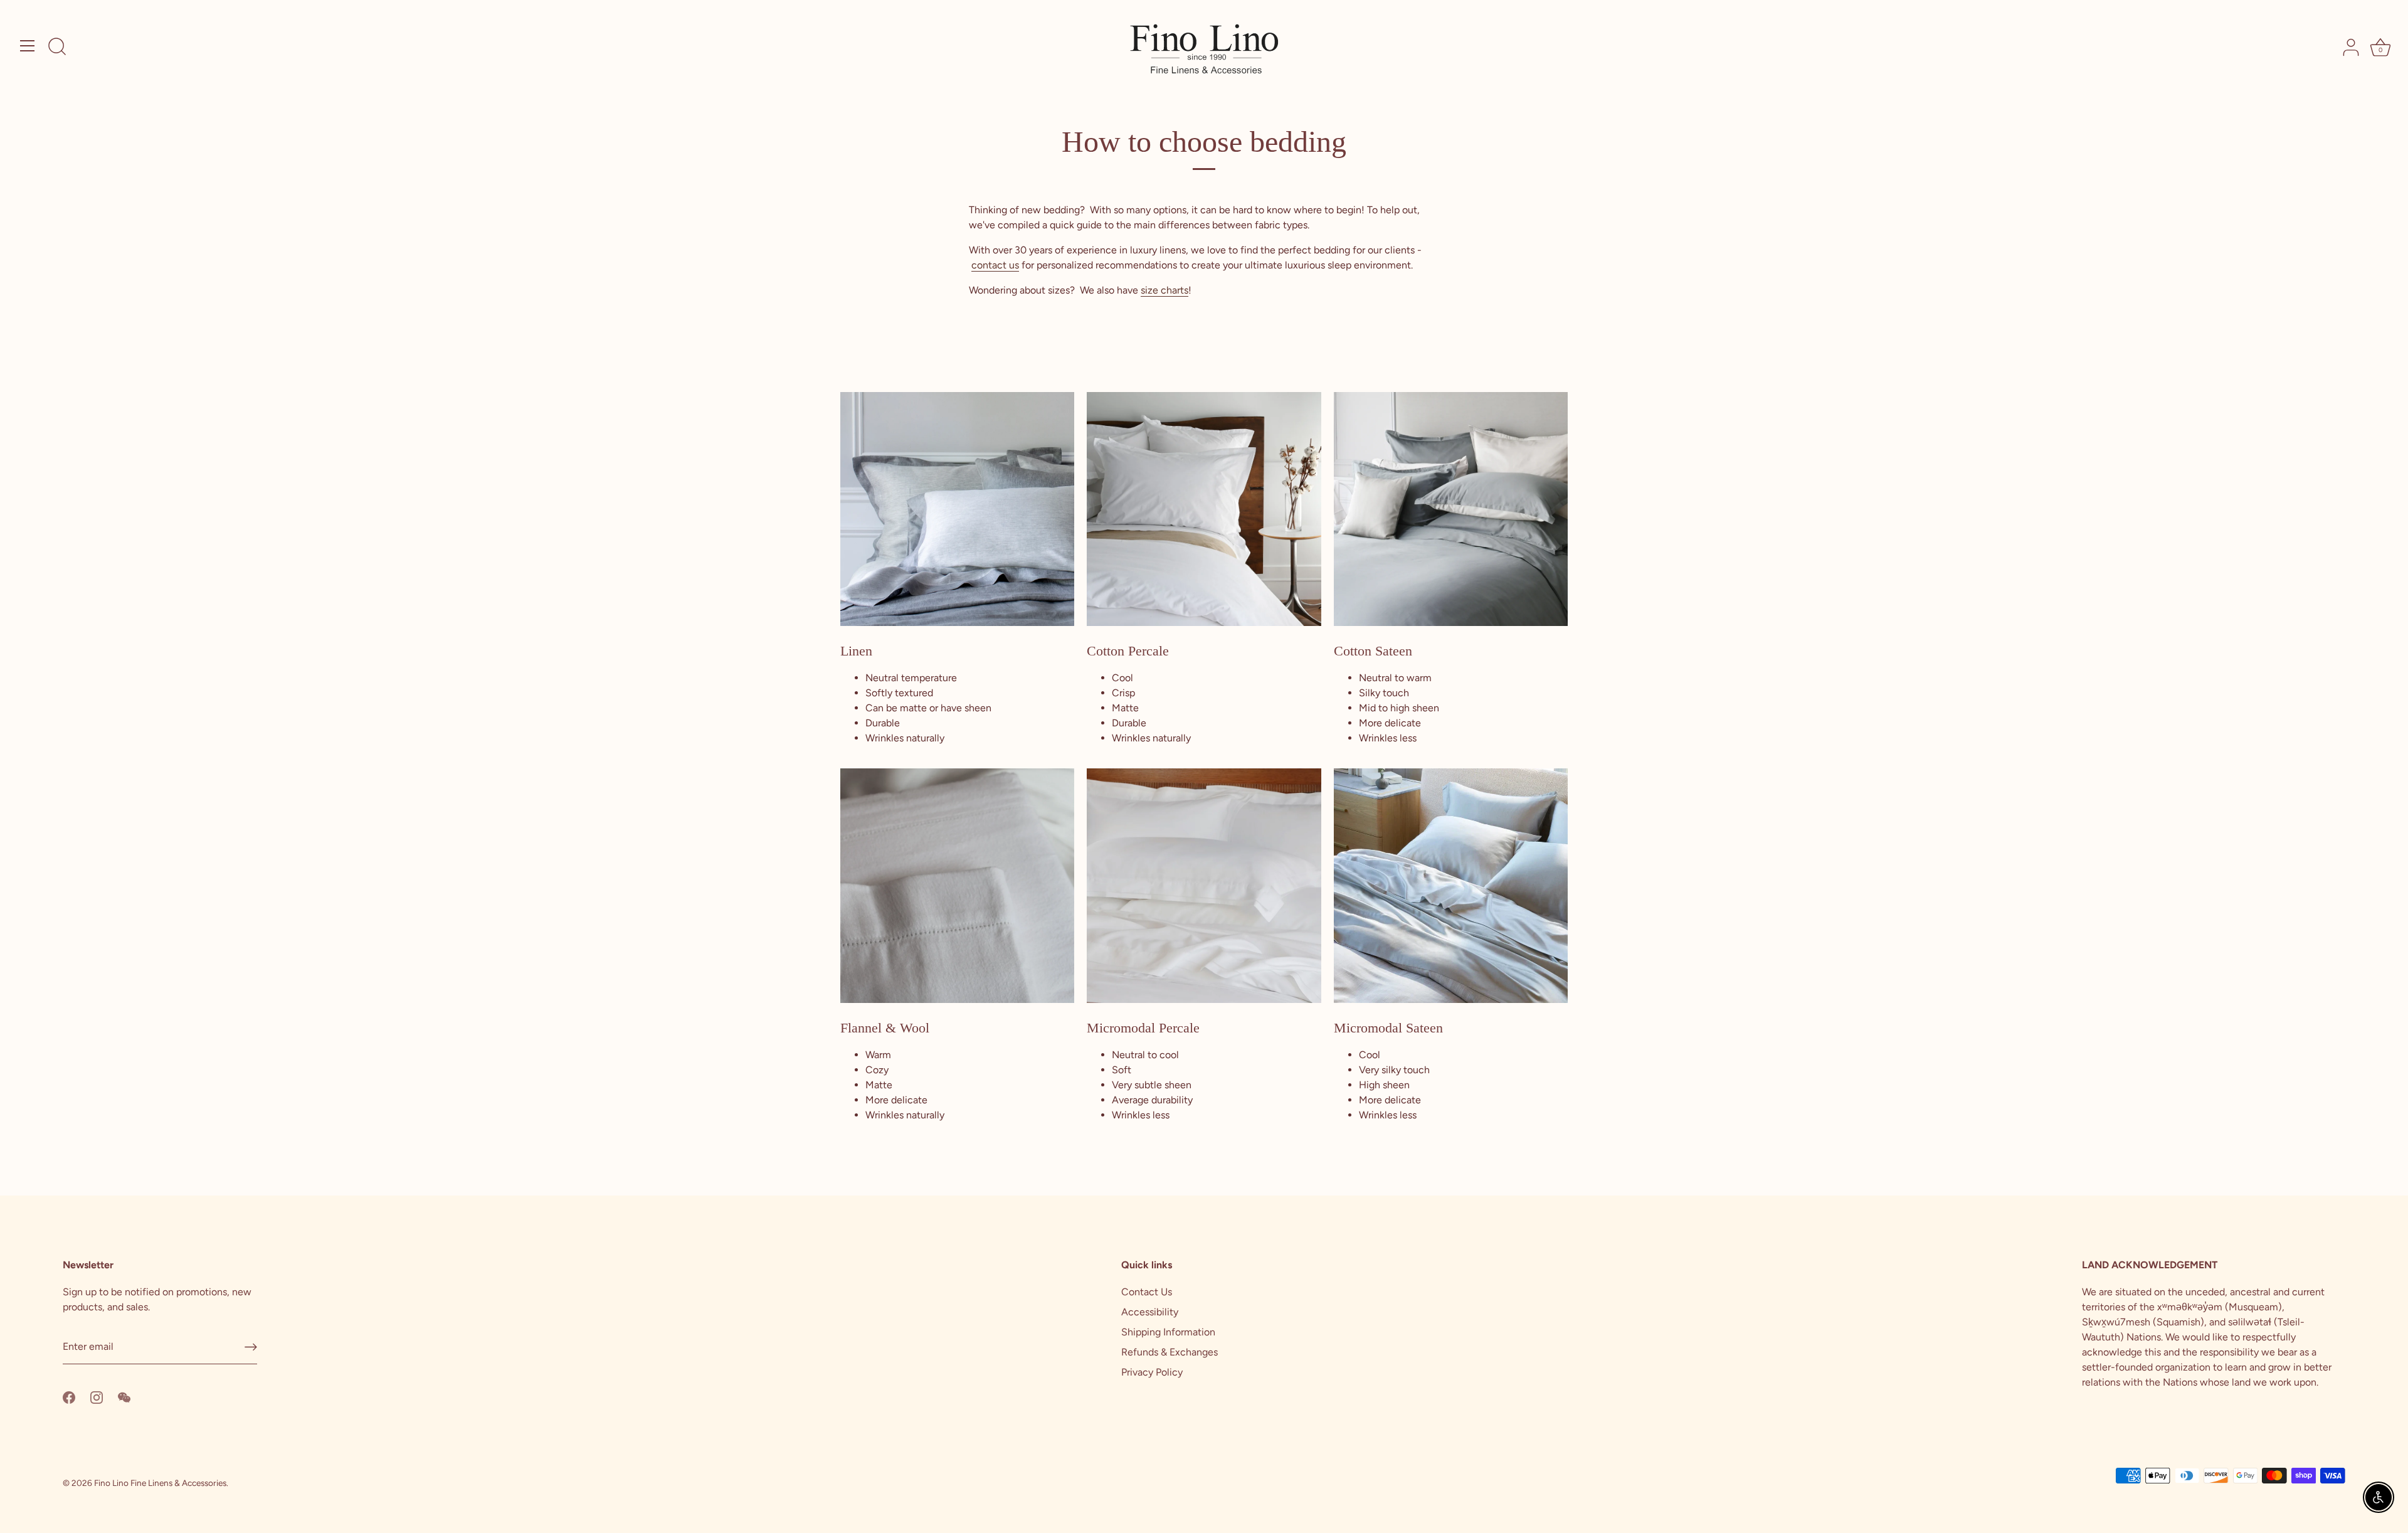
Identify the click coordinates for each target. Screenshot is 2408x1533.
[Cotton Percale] (1204, 509)
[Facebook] (69, 1397)
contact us (995, 265)
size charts (1164, 290)
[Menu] (28, 46)
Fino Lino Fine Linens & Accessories (160, 1483)
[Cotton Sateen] (1451, 509)
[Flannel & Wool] (957, 885)
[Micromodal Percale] (1204, 885)
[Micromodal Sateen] (1451, 885)
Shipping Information (1168, 1332)
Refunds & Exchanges (1170, 1352)
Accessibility (1150, 1312)
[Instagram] (97, 1397)
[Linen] (957, 509)
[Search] (57, 48)
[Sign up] (251, 1347)
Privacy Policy (1152, 1372)
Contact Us (1147, 1292)
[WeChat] (124, 1397)
